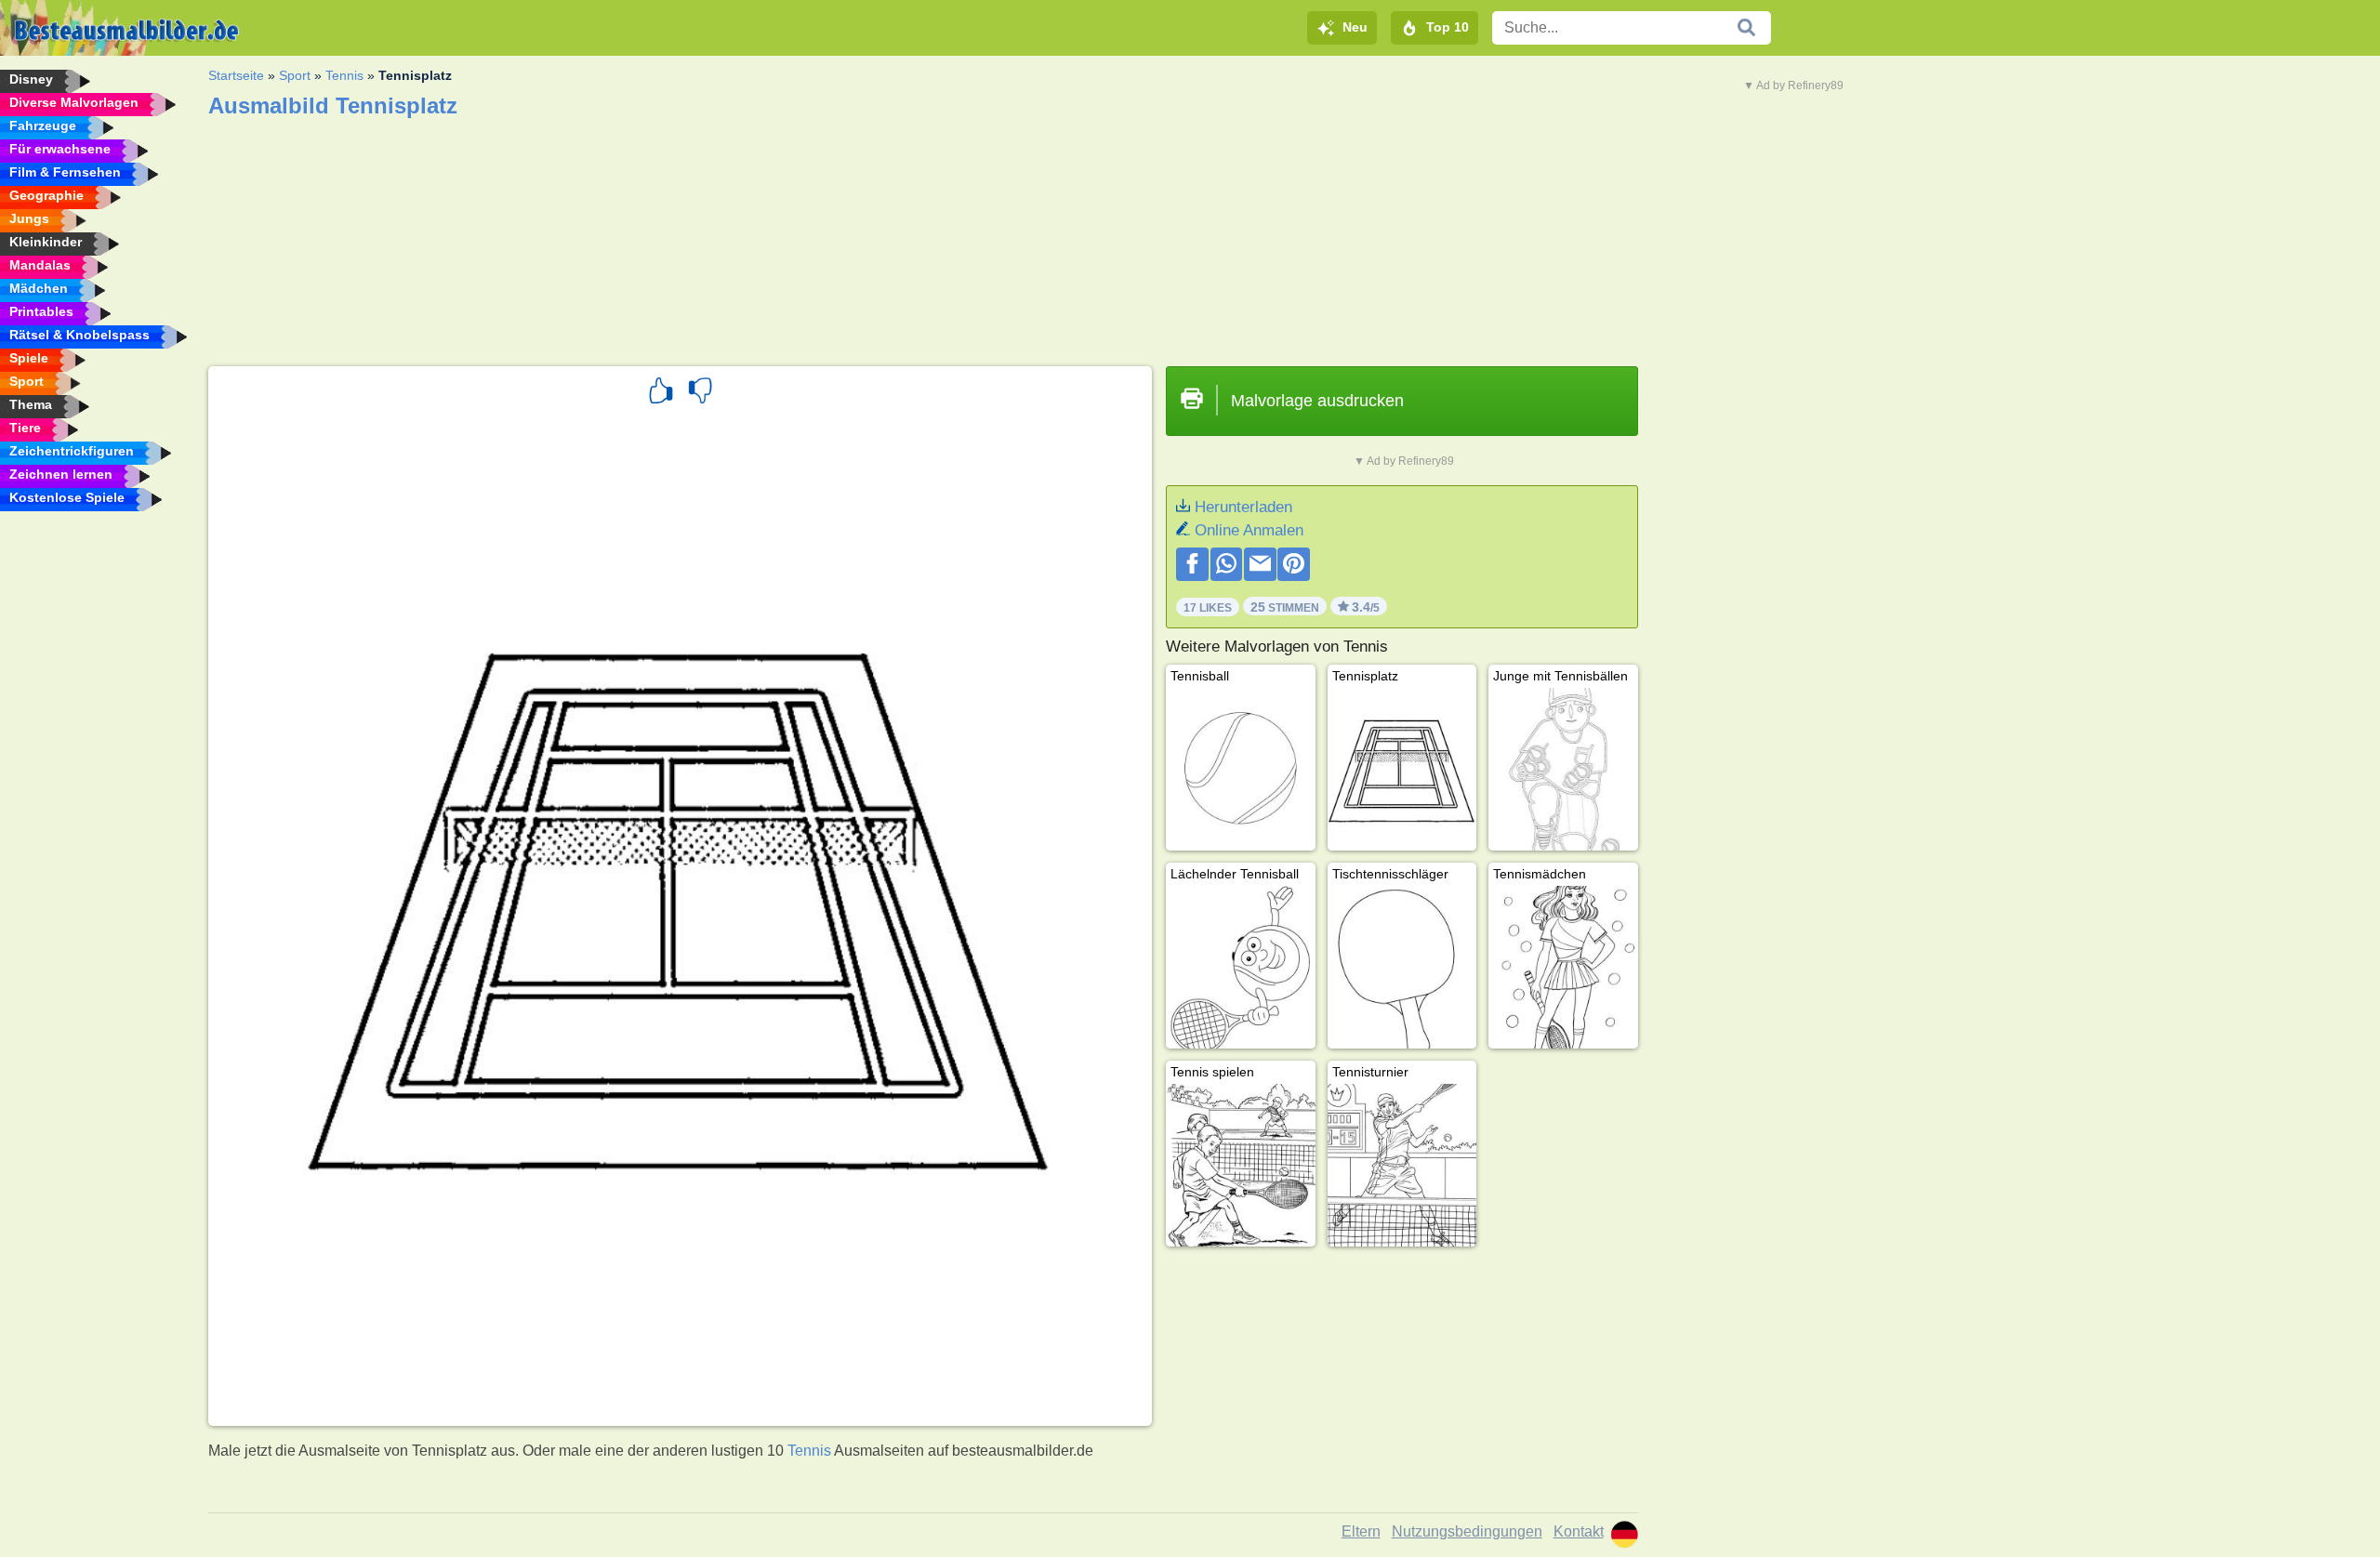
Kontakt (1579, 1531)
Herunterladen (1243, 507)
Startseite (236, 75)
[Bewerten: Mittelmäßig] (700, 393)
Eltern (1361, 1531)
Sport (295, 75)
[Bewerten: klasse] (661, 393)
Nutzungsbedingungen (1467, 1531)
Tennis (344, 75)
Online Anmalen (1249, 530)
